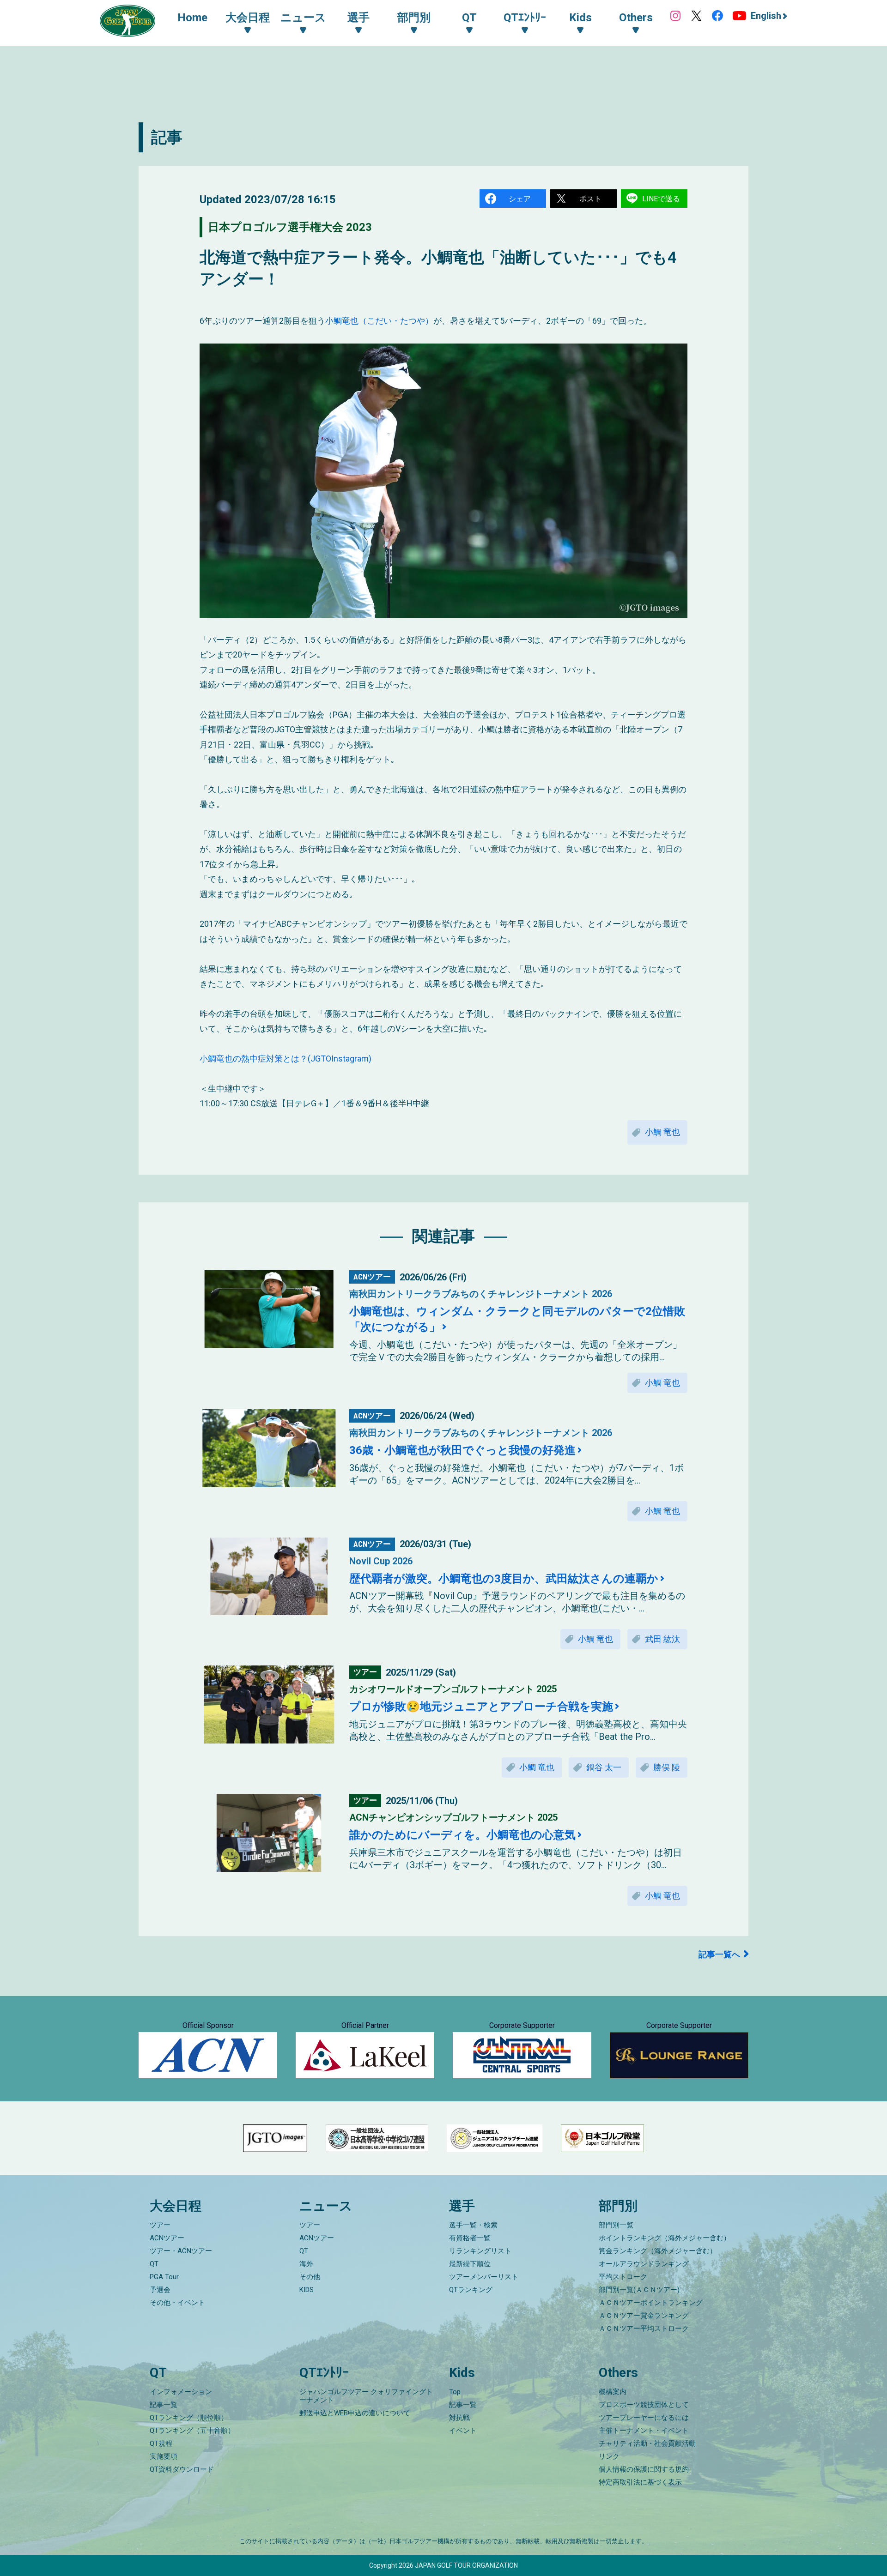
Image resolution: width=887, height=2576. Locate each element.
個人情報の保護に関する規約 (644, 2469)
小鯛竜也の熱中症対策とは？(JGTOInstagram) (286, 1059)
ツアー (160, 2225)
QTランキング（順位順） (189, 2418)
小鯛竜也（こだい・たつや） (379, 321)
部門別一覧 (616, 2225)
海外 (306, 2264)
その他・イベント (177, 2303)
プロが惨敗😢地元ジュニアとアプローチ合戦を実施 (481, 1707)
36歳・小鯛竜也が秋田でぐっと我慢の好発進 (462, 1450)
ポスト (590, 199)
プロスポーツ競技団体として (644, 2405)
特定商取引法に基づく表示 (640, 2482)
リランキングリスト (480, 2251)
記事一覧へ (719, 1954)
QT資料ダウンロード (182, 2469)
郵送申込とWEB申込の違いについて (355, 2413)
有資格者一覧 (470, 2238)
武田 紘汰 (662, 1639)
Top (455, 2392)
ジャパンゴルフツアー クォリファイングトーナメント (366, 2396)
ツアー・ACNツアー (181, 2251)
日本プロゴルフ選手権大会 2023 (290, 227)
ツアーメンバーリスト (484, 2277)
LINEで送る (661, 199)
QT (154, 2264)
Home (192, 18)
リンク (609, 2456)
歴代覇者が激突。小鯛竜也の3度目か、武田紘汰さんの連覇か (504, 1579)
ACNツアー (167, 2238)
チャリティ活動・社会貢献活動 (647, 2443)
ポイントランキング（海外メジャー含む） (665, 2238)
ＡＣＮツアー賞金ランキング (644, 2316)
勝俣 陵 (667, 1767)
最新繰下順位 (470, 2264)
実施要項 (164, 2456)
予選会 (160, 2290)
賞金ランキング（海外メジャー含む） (658, 2251)
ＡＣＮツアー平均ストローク (644, 2329)
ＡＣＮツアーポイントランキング (651, 2303)
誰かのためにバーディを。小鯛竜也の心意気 (462, 1835)
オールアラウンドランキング (644, 2264)
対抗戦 (459, 2418)
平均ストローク (623, 2277)
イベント (463, 2431)
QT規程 (161, 2443)
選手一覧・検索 (473, 2225)
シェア (520, 199)
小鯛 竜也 (662, 1132)
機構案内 (613, 2392)
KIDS (307, 2290)
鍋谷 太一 (604, 1767)
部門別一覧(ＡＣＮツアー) (639, 2290)
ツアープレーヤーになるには (644, 2418)
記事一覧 (164, 2405)
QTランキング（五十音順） (192, 2431)
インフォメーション (181, 2392)
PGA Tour (164, 2277)
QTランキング (471, 2290)
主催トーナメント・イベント (644, 2431)
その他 (310, 2277)
